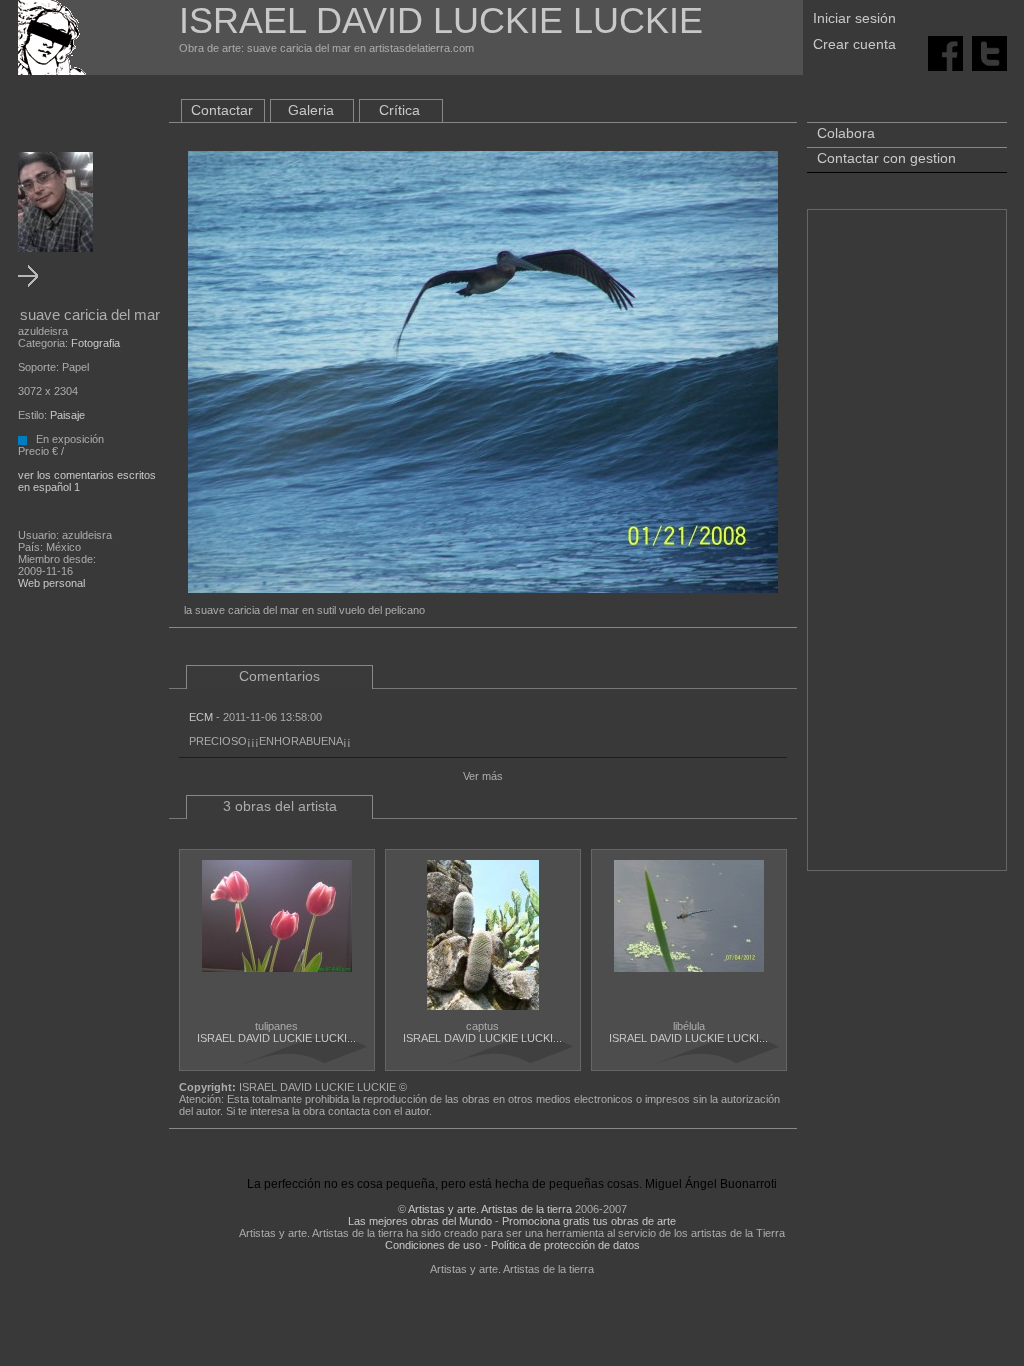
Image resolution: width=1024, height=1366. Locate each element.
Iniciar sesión (854, 18)
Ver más (483, 776)
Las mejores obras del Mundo (420, 1221)
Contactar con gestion (886, 158)
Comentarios (279, 676)
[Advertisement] (907, 550)
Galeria (311, 110)
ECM (201, 717)
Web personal (51, 583)
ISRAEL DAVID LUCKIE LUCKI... (276, 1038)
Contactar (222, 110)
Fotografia (95, 343)
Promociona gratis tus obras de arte (589, 1221)
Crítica (399, 110)
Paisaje (67, 415)
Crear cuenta (854, 44)
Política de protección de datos (565, 1245)
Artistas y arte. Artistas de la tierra (490, 1209)
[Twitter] (989, 52)
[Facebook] (945, 52)
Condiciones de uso (433, 1245)
